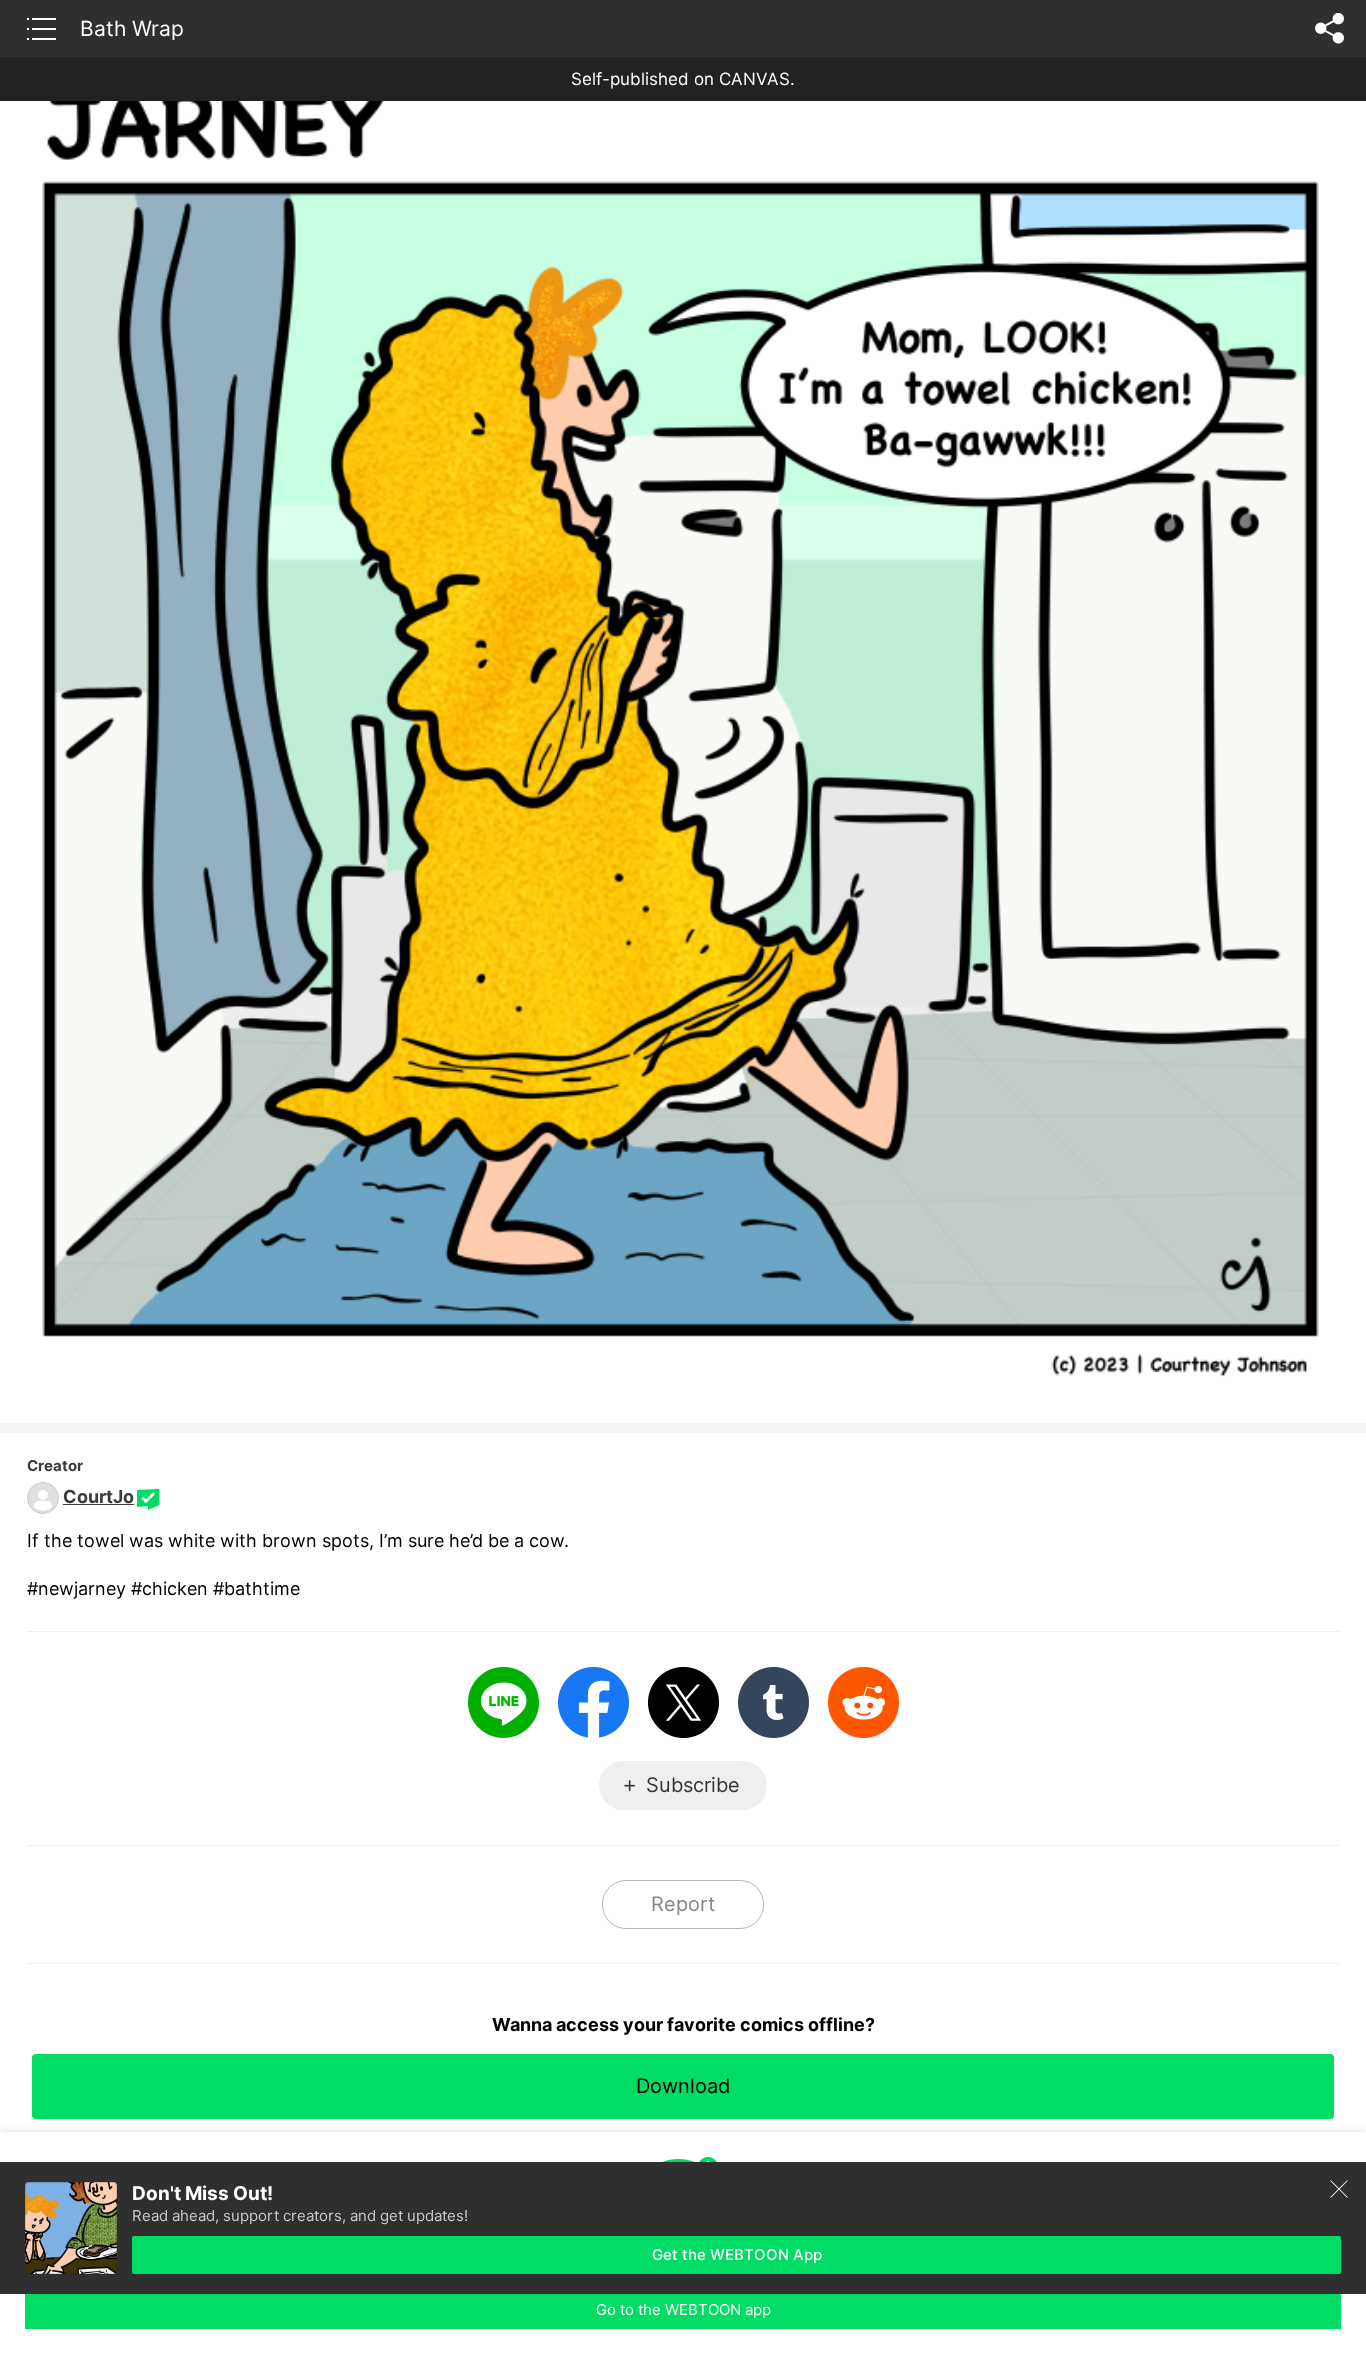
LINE (503, 1702)
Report (683, 1904)
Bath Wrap (132, 28)
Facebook (593, 1702)
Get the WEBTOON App (737, 2254)
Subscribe (693, 1785)
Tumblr (773, 1702)
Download (683, 2086)
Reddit (863, 1702)
